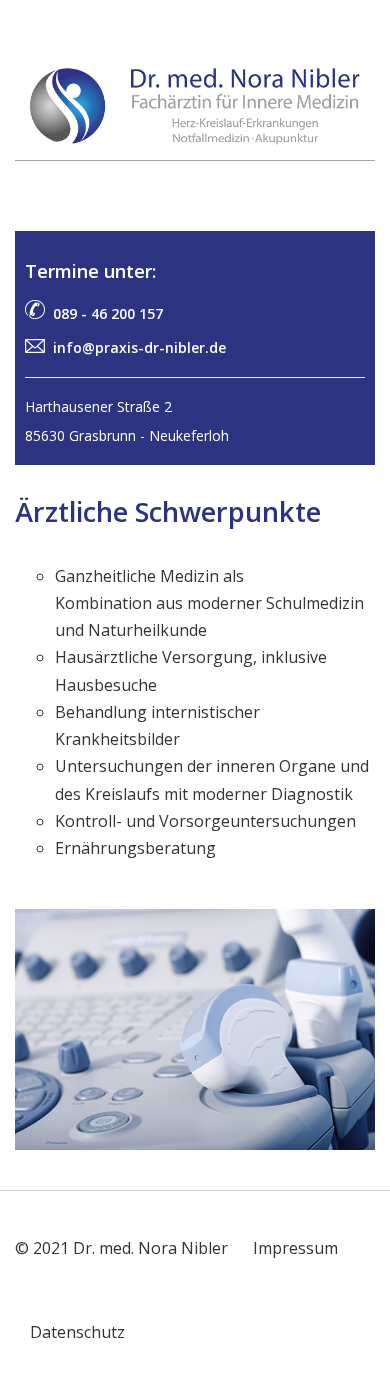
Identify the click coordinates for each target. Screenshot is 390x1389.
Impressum (295, 1248)
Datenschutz (77, 1332)
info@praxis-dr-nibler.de (139, 347)
